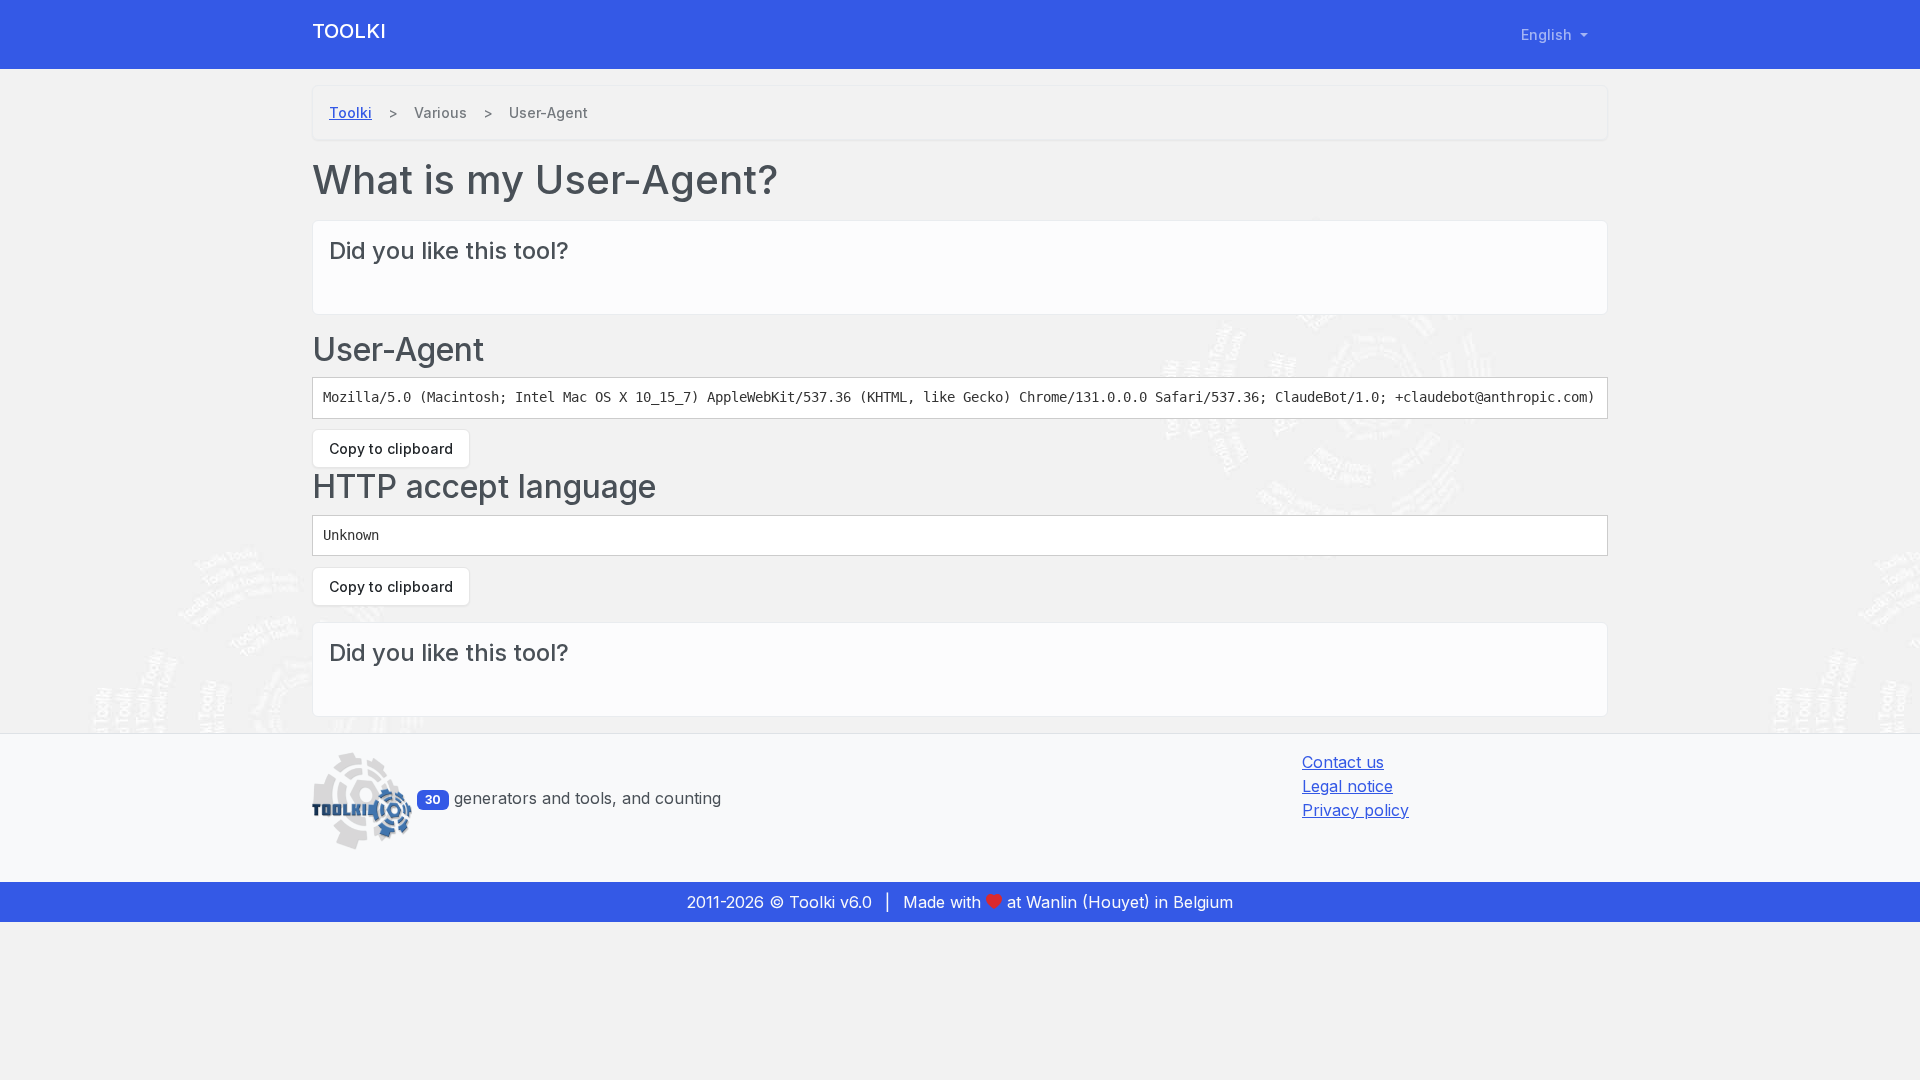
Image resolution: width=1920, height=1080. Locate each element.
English (1548, 34)
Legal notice (1347, 786)
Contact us (1343, 762)
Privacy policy (1355, 810)
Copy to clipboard (391, 448)
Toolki (349, 31)
